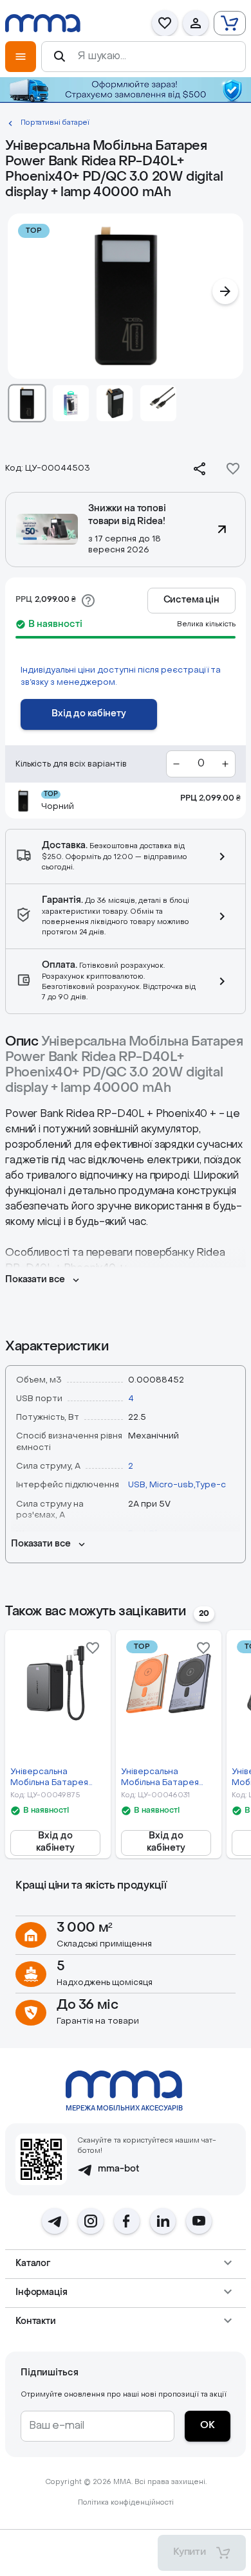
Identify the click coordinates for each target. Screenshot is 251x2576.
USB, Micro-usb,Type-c (177, 1485)
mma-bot (119, 2169)
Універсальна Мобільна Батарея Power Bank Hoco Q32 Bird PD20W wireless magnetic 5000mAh (168, 1778)
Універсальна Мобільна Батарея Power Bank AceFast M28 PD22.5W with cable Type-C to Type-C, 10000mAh (53, 1778)
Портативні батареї (55, 123)
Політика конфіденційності (126, 2503)
